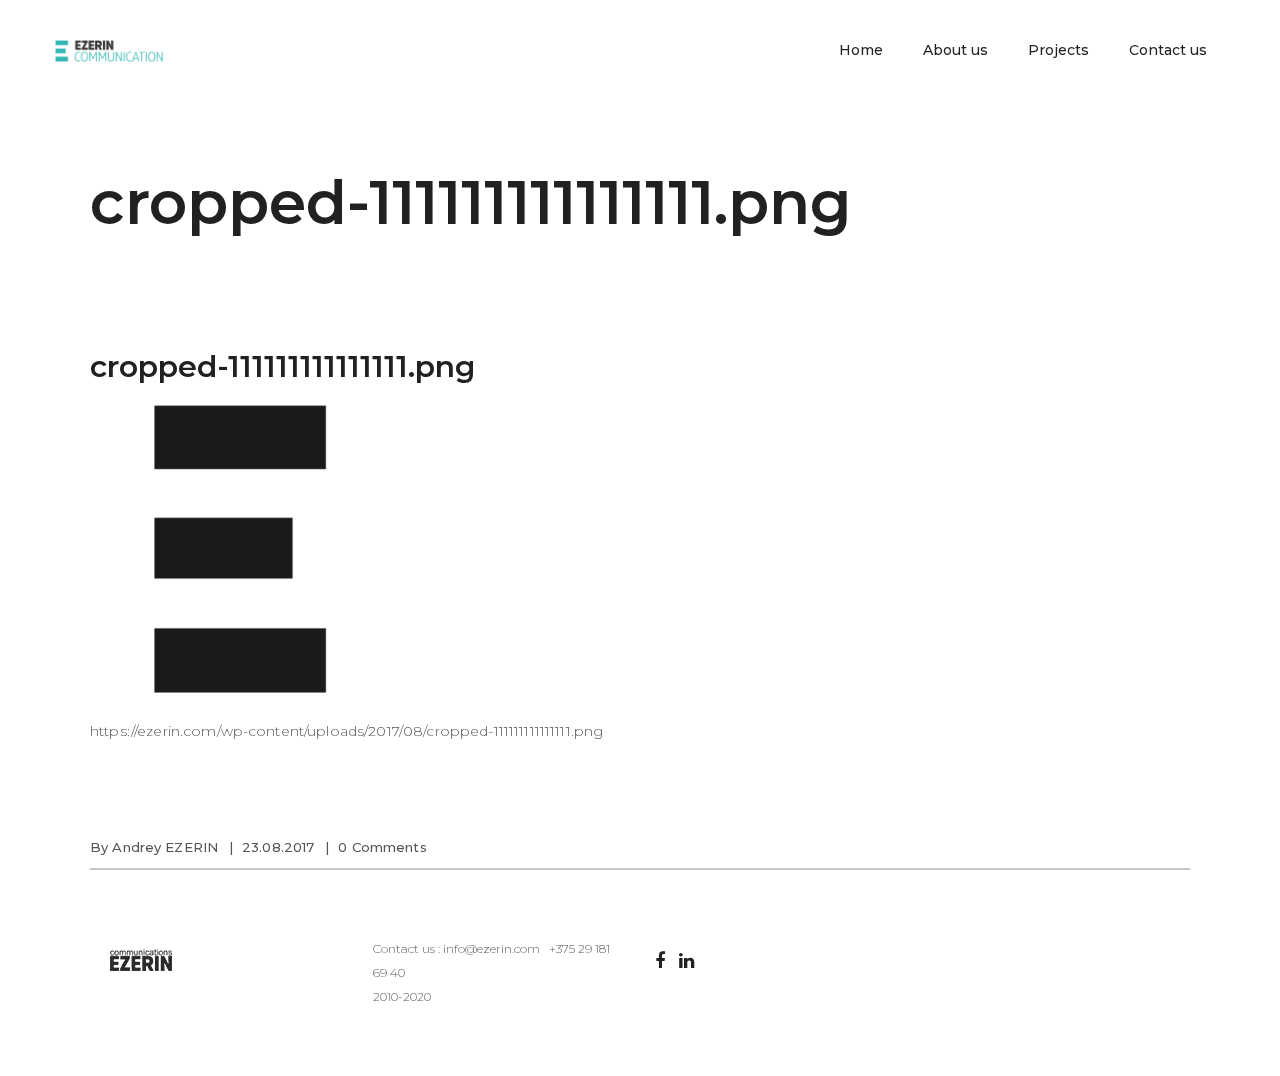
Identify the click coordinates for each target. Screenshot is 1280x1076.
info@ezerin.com (491, 948)
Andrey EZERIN (165, 847)
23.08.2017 (278, 847)
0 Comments (382, 847)
